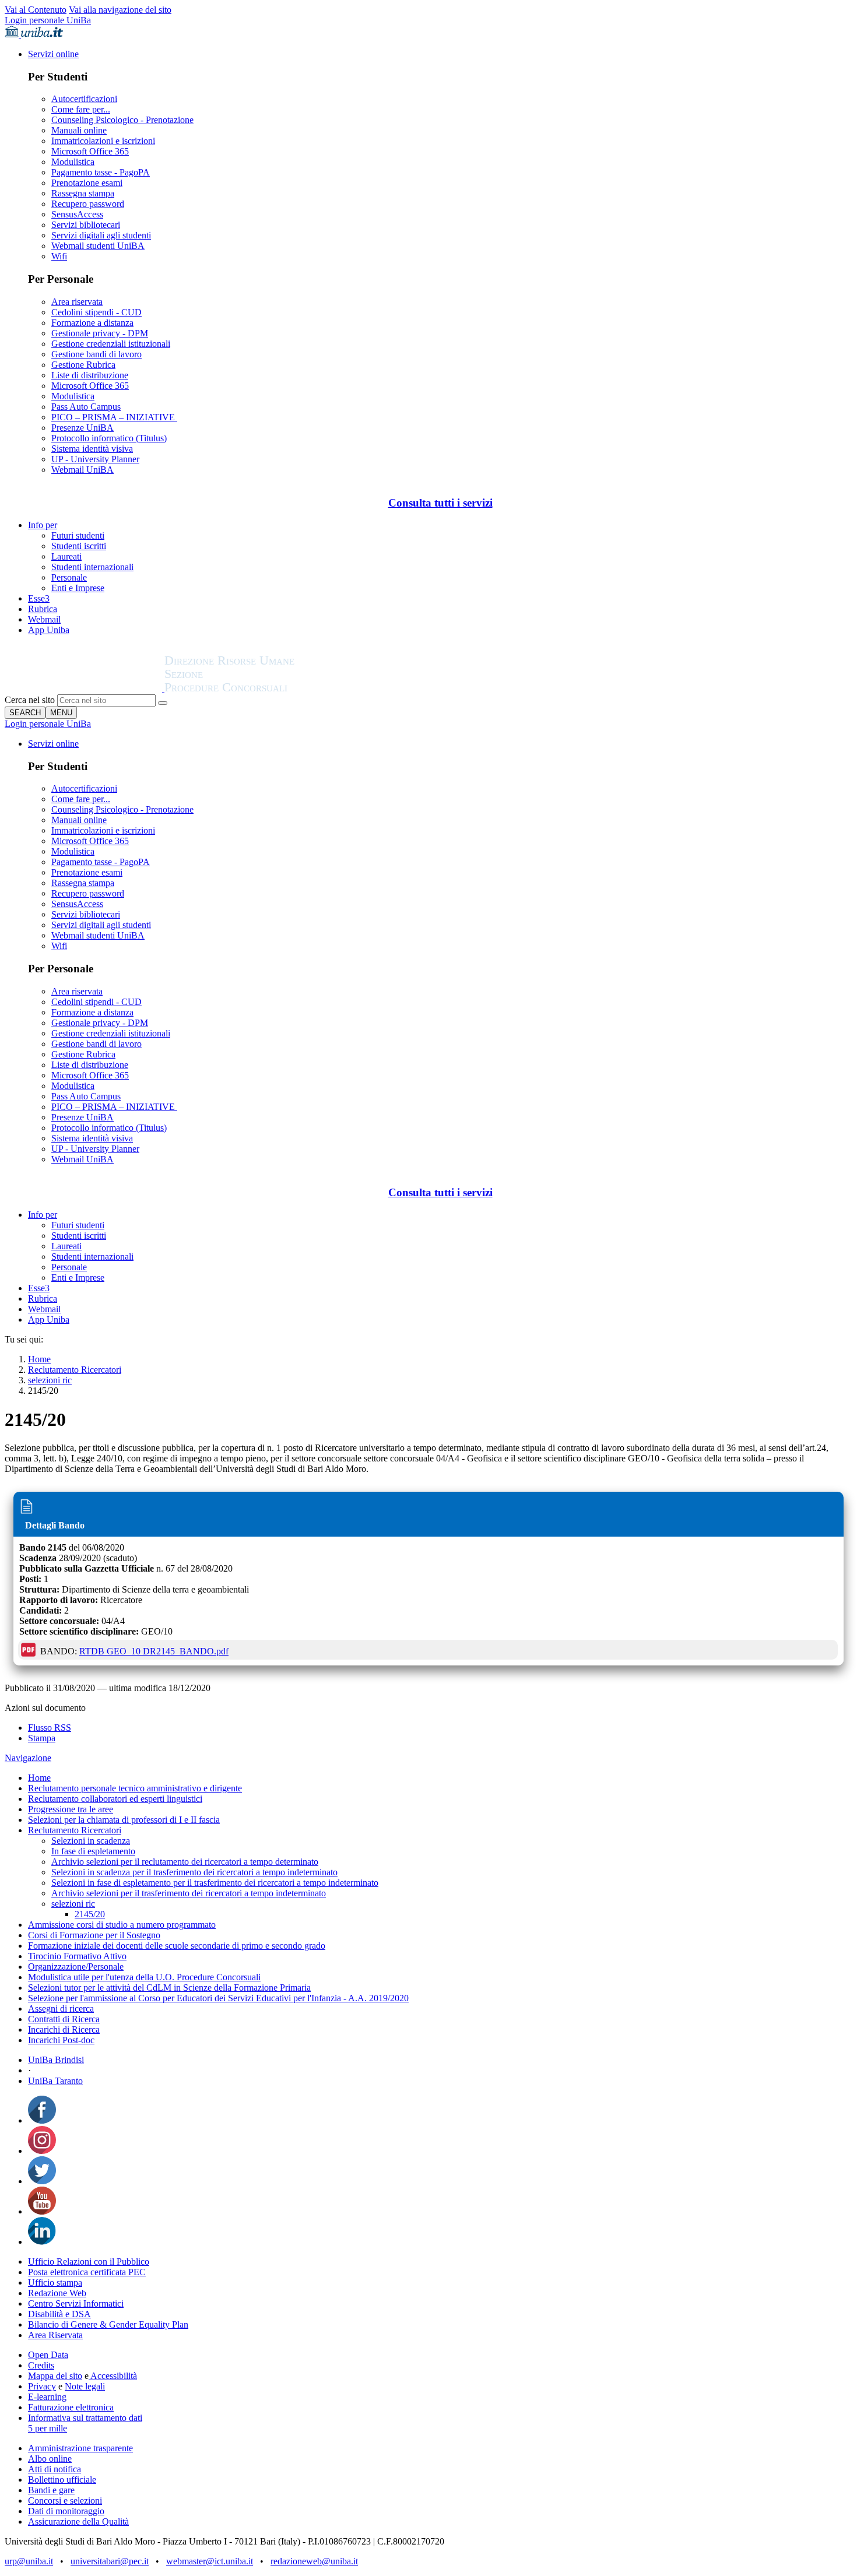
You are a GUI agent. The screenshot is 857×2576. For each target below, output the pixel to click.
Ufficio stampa (55, 2282)
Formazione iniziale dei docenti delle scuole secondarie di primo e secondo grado (177, 1946)
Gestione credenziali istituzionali (111, 344)
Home (39, 1359)
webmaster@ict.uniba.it (210, 2561)
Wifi (59, 256)
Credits (41, 2365)
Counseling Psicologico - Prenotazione (122, 120)
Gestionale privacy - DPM (100, 333)
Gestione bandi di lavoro (96, 354)
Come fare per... (81, 109)
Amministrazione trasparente (80, 2448)
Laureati (66, 556)
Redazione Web (57, 2293)
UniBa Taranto (55, 2081)
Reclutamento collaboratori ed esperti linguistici (115, 1799)
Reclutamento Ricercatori (75, 1370)
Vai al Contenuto (36, 10)
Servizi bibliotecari (86, 225)
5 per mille (48, 2428)
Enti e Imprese (78, 588)
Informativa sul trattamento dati (85, 2418)
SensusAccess (77, 214)
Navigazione (28, 1758)
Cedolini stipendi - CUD (96, 312)
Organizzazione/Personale (76, 1967)
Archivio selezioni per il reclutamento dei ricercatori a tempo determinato (185, 1862)
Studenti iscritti (79, 546)
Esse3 (39, 598)
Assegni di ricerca (61, 2009)
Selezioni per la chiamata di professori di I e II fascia (124, 1820)
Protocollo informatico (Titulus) (109, 438)
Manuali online (79, 130)
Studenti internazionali (92, 567)
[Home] (258, 689)
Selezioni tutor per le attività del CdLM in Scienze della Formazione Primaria (169, 1988)
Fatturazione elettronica (71, 2407)
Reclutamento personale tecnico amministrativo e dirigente (135, 1788)
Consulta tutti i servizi (440, 503)
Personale (69, 577)
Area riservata (77, 302)
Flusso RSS (50, 1728)
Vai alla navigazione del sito (120, 10)
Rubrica (43, 609)
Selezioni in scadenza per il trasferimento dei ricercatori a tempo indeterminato (194, 1872)
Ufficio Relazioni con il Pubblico (89, 2262)
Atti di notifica (55, 2469)
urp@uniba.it (29, 2561)
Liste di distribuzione (90, 375)
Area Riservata (55, 2335)
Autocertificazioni (84, 99)
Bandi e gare (51, 2490)
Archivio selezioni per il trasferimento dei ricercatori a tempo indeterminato (189, 1893)
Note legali (85, 2386)
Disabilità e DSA (59, 2314)
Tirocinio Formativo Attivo (77, 1956)
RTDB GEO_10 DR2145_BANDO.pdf (154, 1651)
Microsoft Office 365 (90, 151)
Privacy (42, 2386)
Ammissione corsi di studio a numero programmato (122, 1925)
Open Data (48, 2355)
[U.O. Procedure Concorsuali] (85, 689)
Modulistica (73, 162)
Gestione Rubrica (83, 365)
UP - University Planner (95, 459)
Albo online (50, 2459)
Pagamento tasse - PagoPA (101, 172)
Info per (43, 525)
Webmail (44, 619)
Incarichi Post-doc (61, 2040)
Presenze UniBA (82, 428)
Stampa (42, 1738)
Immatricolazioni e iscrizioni (103, 141)
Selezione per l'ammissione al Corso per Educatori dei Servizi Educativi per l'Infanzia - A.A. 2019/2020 (218, 1998)
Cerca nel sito (30, 700)
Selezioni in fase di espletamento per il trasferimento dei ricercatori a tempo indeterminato (215, 1883)
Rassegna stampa (83, 193)
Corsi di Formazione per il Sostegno (94, 1935)
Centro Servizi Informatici (76, 2303)
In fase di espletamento (93, 1851)
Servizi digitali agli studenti (101, 235)
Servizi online (53, 54)
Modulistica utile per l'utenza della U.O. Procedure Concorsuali (144, 1977)
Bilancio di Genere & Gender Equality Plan (108, 2324)
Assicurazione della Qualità (78, 2521)
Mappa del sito (55, 2376)
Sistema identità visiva (92, 449)
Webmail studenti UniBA (98, 246)
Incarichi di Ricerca (64, 2029)
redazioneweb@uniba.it (314, 2561)
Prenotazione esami (87, 183)
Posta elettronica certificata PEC (87, 2272)
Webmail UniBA (82, 470)
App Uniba (49, 630)
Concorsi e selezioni (65, 2501)
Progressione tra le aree (71, 1809)
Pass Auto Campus (86, 407)
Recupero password (88, 204)
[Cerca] (163, 703)
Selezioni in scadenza (91, 1841)
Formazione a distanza (92, 323)
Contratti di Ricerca (64, 2019)
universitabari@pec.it (110, 2561)
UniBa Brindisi (56, 2060)
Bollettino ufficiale (62, 2480)
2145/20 (90, 1914)
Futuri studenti (78, 535)
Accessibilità (113, 2376)
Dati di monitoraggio (66, 2511)
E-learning (47, 2397)
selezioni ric (50, 1380)
